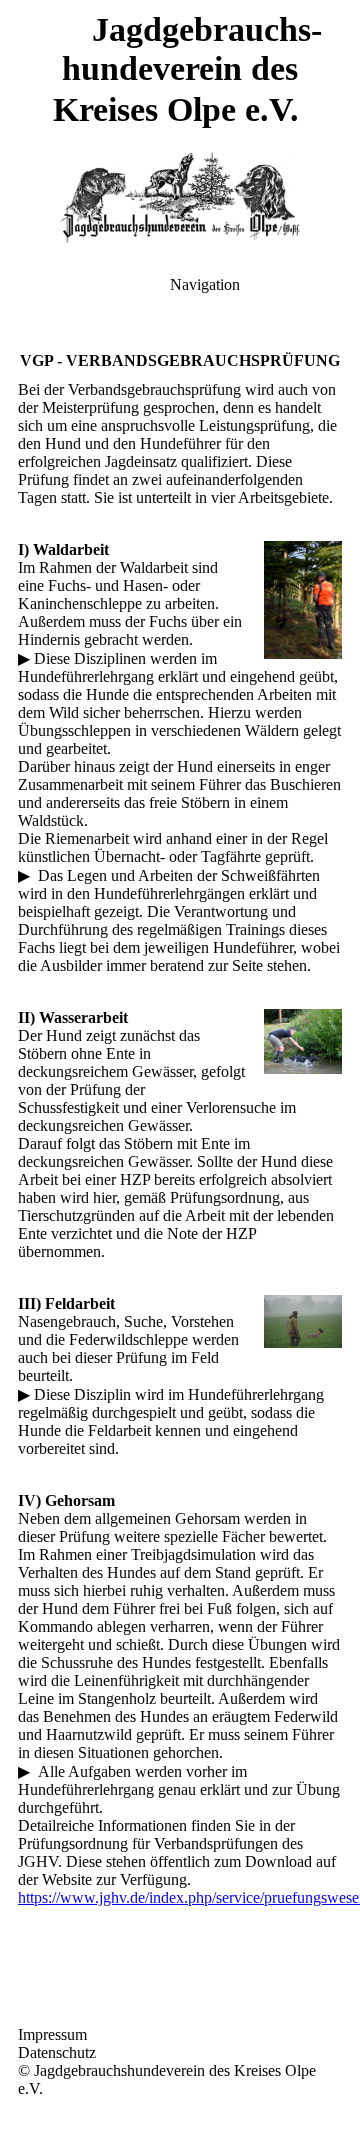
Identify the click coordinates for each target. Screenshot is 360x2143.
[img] (180, 198)
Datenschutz (57, 2052)
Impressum (52, 2034)
